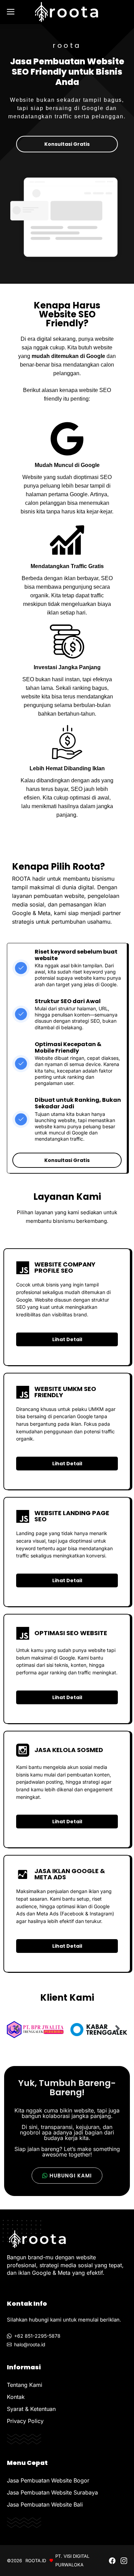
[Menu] (13, 12)
